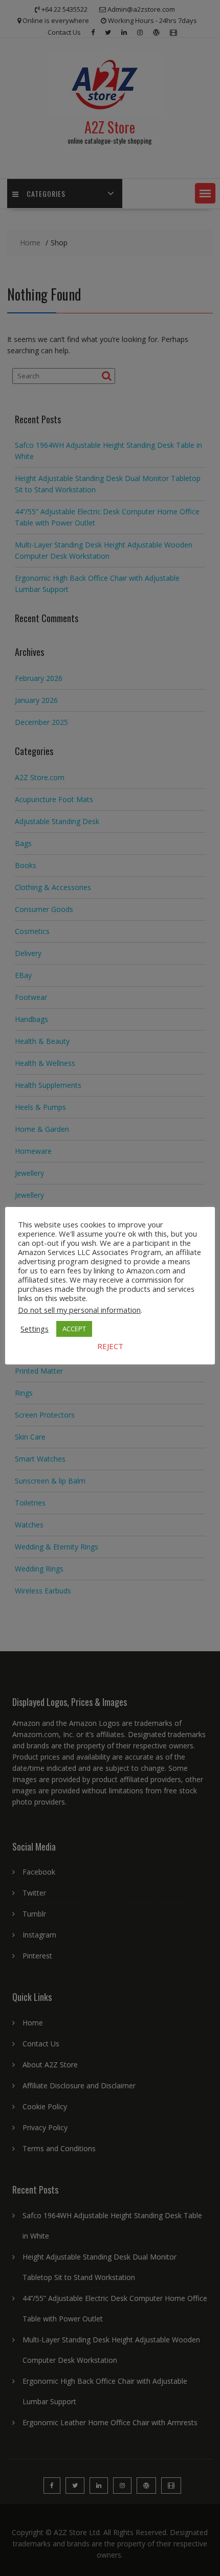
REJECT (110, 1346)
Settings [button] (35, 1329)
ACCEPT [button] (74, 1329)
